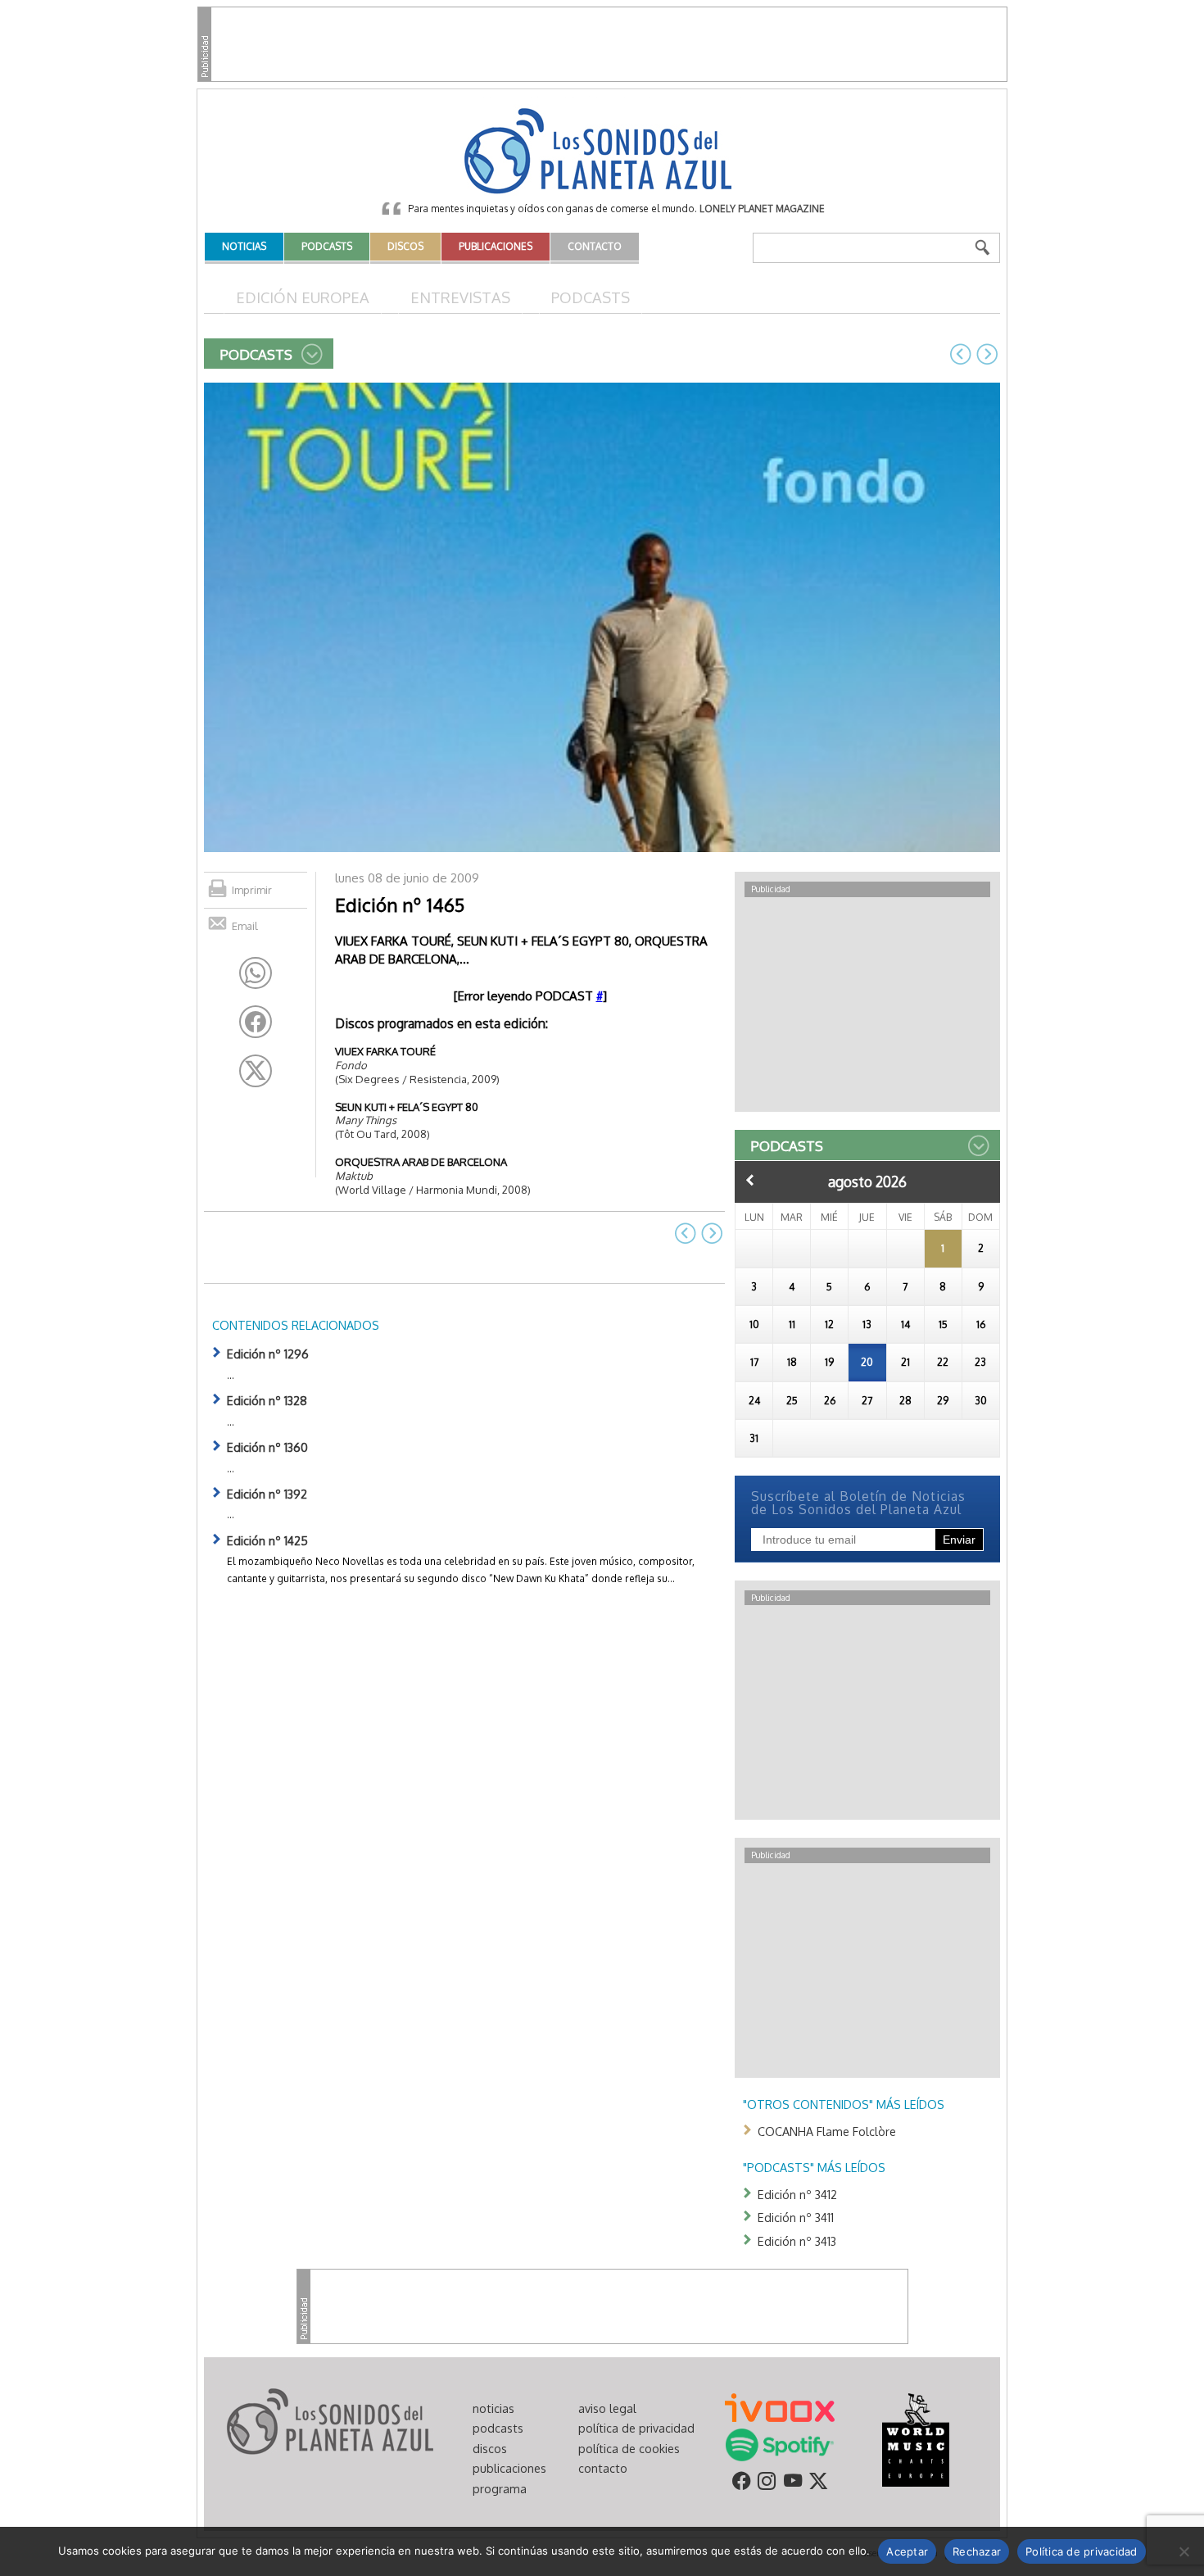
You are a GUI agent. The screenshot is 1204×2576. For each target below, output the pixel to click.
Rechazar (977, 2551)
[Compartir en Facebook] (256, 1022)
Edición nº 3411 (796, 2217)
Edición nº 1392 (267, 1494)
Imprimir (252, 890)
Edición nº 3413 (797, 2241)
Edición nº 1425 (267, 1540)
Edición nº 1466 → (987, 354)
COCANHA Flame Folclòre (827, 2131)
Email (245, 926)
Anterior (750, 1180)
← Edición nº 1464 (961, 354)
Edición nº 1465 (400, 905)
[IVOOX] (780, 2406)
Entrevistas (460, 297)
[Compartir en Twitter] (256, 1071)
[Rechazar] (1184, 2551)
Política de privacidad (1082, 2551)
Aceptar (907, 2551)
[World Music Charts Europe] (915, 2438)
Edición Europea (303, 297)
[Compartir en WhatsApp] (256, 973)
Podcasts (591, 297)
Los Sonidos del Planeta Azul (602, 152)
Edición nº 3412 (797, 2194)
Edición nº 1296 (268, 1354)
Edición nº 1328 (267, 1400)
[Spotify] (779, 2443)
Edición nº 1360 (267, 1447)
